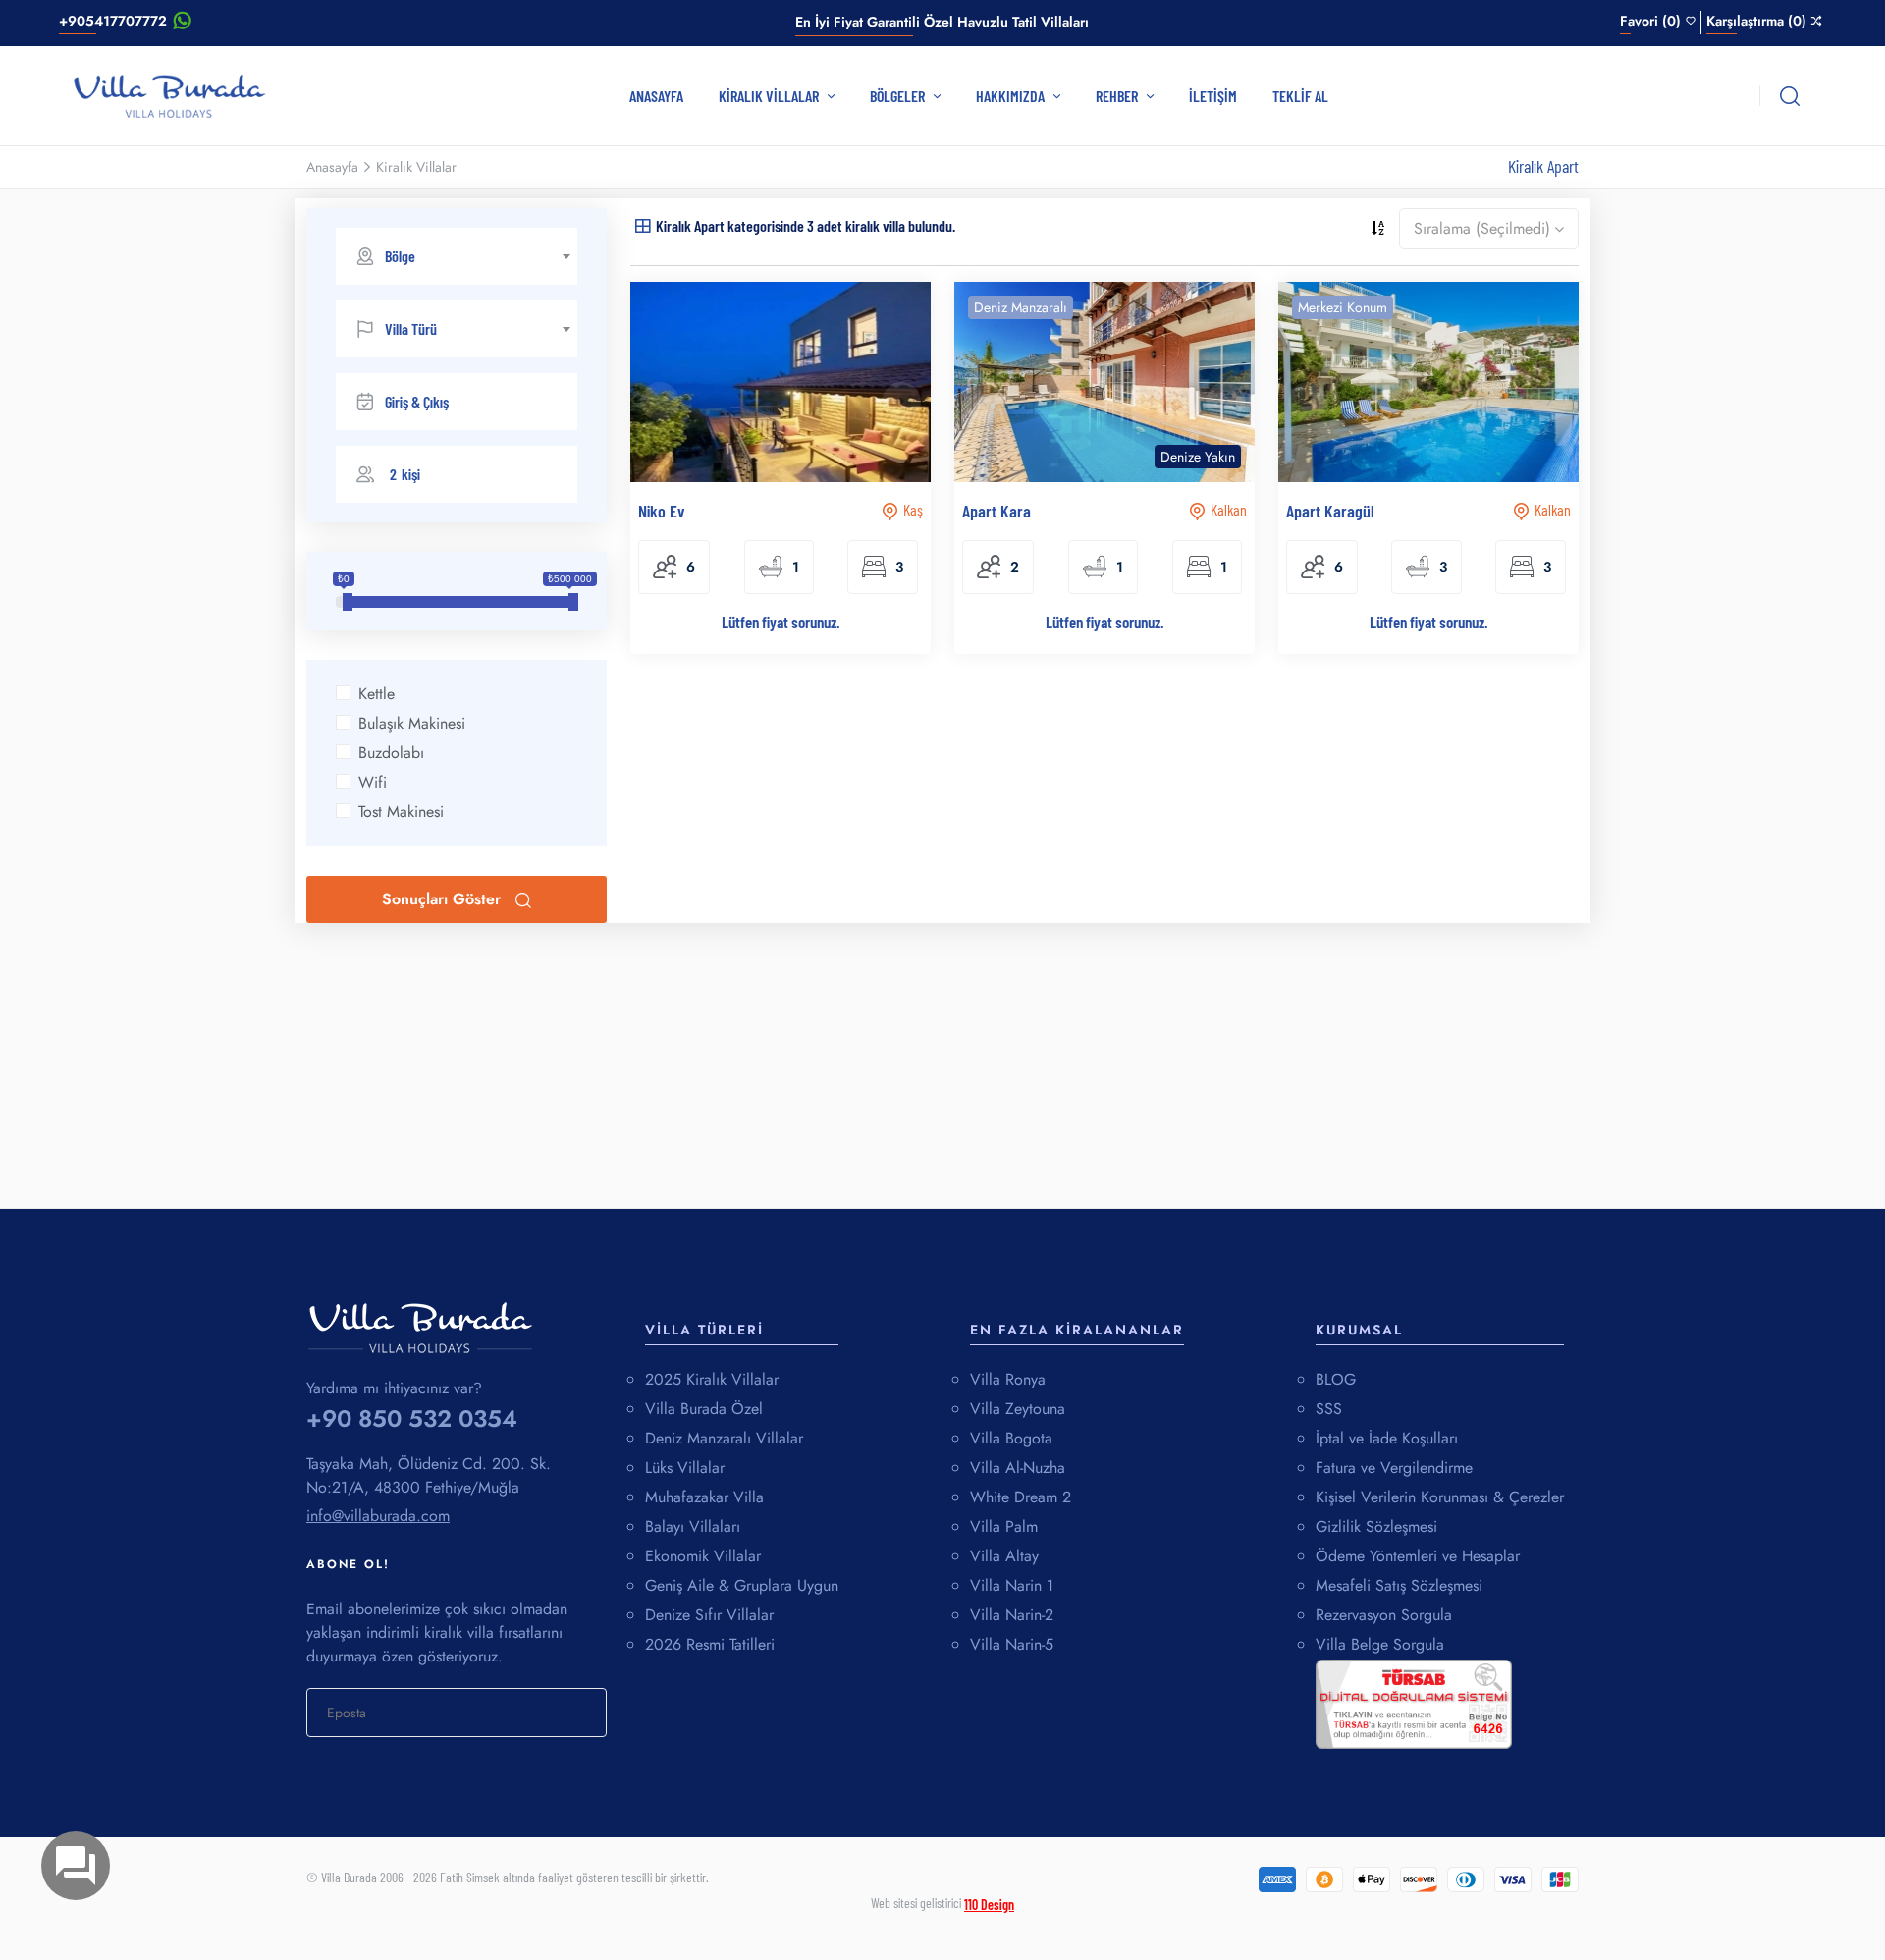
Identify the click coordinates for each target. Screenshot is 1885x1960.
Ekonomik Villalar (703, 1556)
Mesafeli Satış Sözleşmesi (1399, 1585)
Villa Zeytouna (1018, 1409)
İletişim (1213, 96)
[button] (457, 474)
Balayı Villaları (693, 1526)
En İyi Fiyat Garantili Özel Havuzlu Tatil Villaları (942, 22)
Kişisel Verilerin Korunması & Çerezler (1440, 1497)
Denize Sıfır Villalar (709, 1615)
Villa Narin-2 (1012, 1615)
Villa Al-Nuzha (1018, 1468)
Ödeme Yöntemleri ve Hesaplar (1418, 1556)
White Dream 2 (1021, 1497)
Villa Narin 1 (1012, 1585)
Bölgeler (899, 96)
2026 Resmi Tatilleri (710, 1644)
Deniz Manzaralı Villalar (724, 1438)
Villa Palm (1004, 1526)
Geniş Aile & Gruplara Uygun (742, 1585)
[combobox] (457, 256)
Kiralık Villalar (770, 96)
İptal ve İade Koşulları (1387, 1438)
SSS (1329, 1409)
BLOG (1336, 1379)
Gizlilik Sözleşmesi (1376, 1526)
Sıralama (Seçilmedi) (1482, 228)
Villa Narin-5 (1012, 1644)
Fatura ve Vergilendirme (1394, 1468)
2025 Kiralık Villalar (712, 1379)
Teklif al (1300, 96)
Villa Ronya (1008, 1379)
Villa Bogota (1011, 1438)
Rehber (1118, 96)
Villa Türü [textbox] (411, 328)
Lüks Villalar (685, 1468)
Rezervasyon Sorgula (1384, 1615)
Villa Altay (1004, 1556)
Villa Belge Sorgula (1380, 1644)
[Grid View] (643, 224)
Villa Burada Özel (704, 1409)
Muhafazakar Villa (704, 1497)
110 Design (989, 1905)
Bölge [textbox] (400, 256)
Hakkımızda (1012, 96)
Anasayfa (656, 96)
